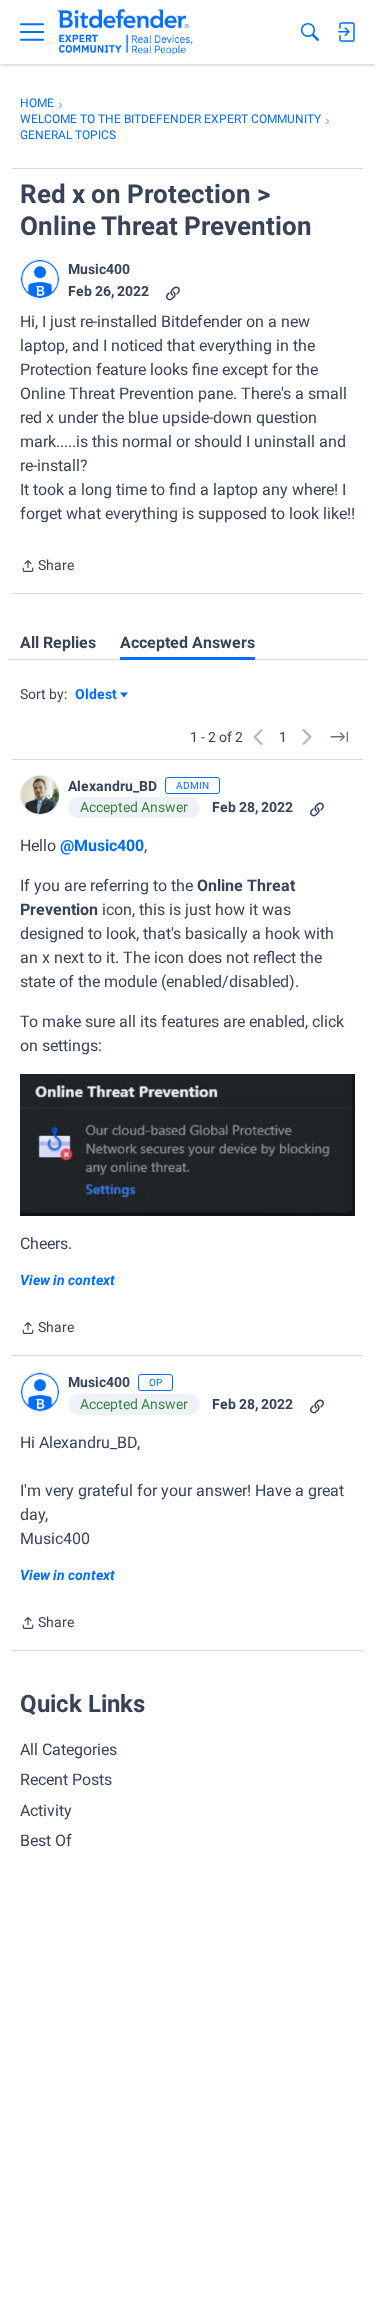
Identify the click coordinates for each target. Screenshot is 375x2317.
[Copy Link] (173, 291)
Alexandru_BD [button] (112, 786)
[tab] (58, 643)
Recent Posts (66, 1779)
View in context (67, 1280)
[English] (125, 32)
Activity (46, 1810)
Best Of (46, 1840)
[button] (40, 279)
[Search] (310, 32)
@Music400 (102, 845)
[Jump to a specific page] (339, 737)
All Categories (68, 1749)
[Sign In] (346, 32)
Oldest (97, 695)
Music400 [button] (99, 269)
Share (47, 567)
